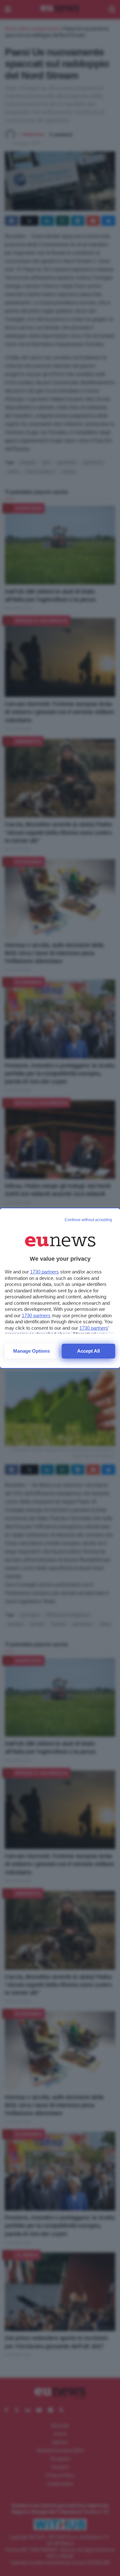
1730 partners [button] (44, 1272)
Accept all (88, 1351)
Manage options (32, 1351)
